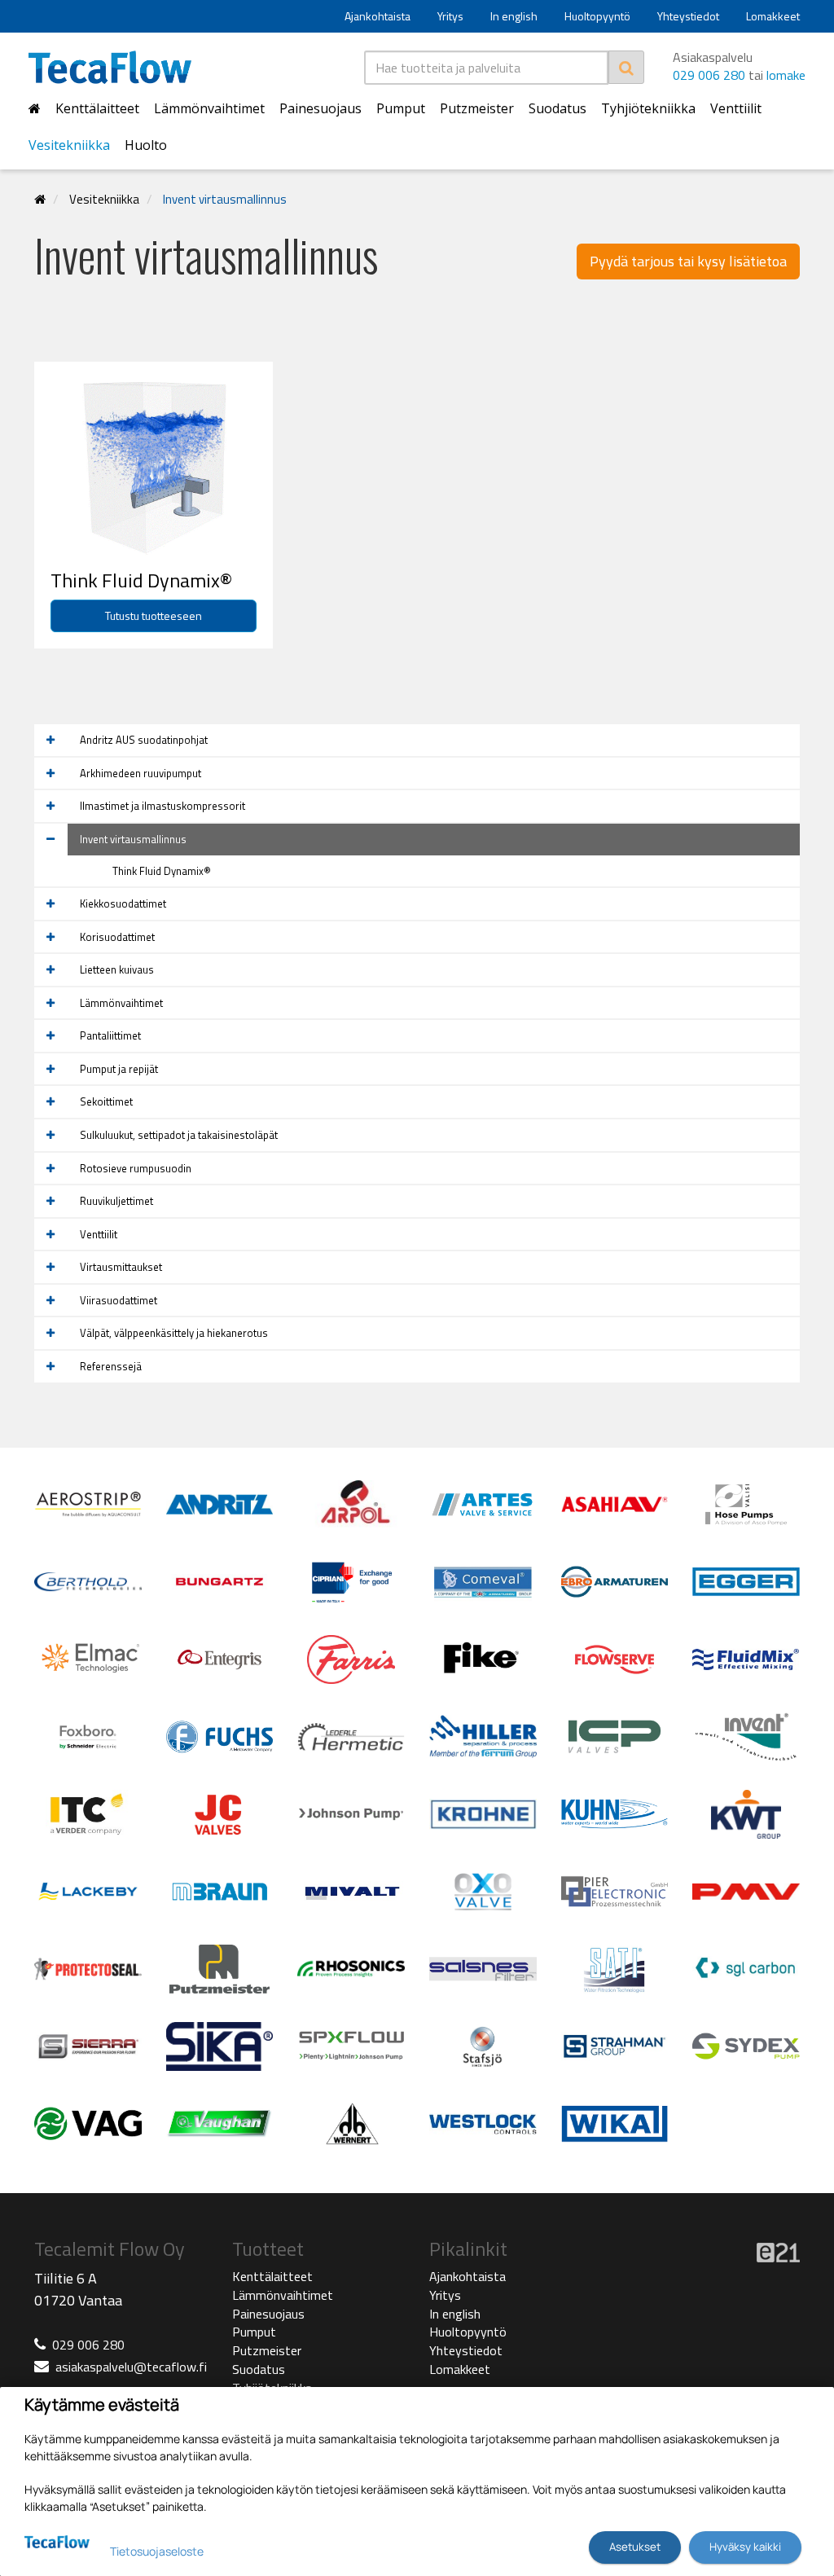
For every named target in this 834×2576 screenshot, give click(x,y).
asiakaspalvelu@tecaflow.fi (131, 2367)
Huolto (146, 145)
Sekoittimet (106, 1101)
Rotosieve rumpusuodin (136, 1168)
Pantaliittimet (110, 1035)
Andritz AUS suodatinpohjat (144, 740)
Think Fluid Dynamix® (162, 871)
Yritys (450, 16)
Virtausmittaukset (121, 1267)
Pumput (401, 108)
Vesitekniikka (69, 145)
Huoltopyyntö (597, 16)
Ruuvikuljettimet (116, 1201)
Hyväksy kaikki (745, 2547)
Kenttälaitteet (97, 108)
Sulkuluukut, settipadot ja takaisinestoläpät (179, 1135)
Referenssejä (111, 1366)
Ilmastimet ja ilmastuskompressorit (162, 806)
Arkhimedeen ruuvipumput (140, 773)
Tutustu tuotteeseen (154, 615)
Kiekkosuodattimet (123, 903)
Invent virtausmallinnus (225, 199)
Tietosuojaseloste (157, 2551)
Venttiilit (736, 108)
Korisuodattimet (117, 937)
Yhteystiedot (688, 16)
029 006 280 (709, 75)
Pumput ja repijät (119, 1069)
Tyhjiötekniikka (648, 108)
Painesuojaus (320, 108)
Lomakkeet (773, 16)
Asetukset (635, 2547)
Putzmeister (477, 108)
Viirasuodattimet (119, 1300)
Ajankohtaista (377, 16)
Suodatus (557, 108)
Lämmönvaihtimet (209, 108)
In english (514, 16)
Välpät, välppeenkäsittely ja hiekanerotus (174, 1333)
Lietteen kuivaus (117, 969)
